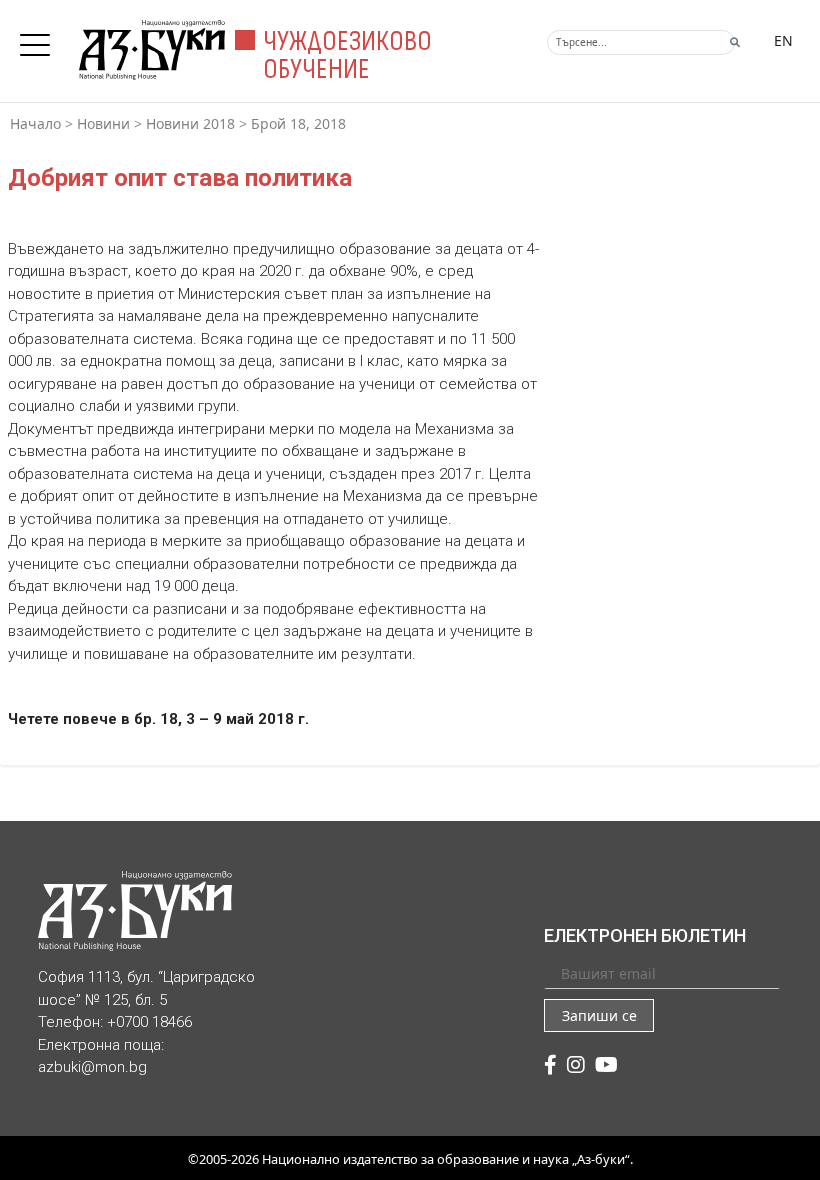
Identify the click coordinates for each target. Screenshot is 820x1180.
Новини (103, 123)
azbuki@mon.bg (92, 1067)
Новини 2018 (190, 123)
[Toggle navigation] (40, 39)
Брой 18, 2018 (298, 123)
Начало (35, 123)
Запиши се (599, 1015)
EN (783, 40)
